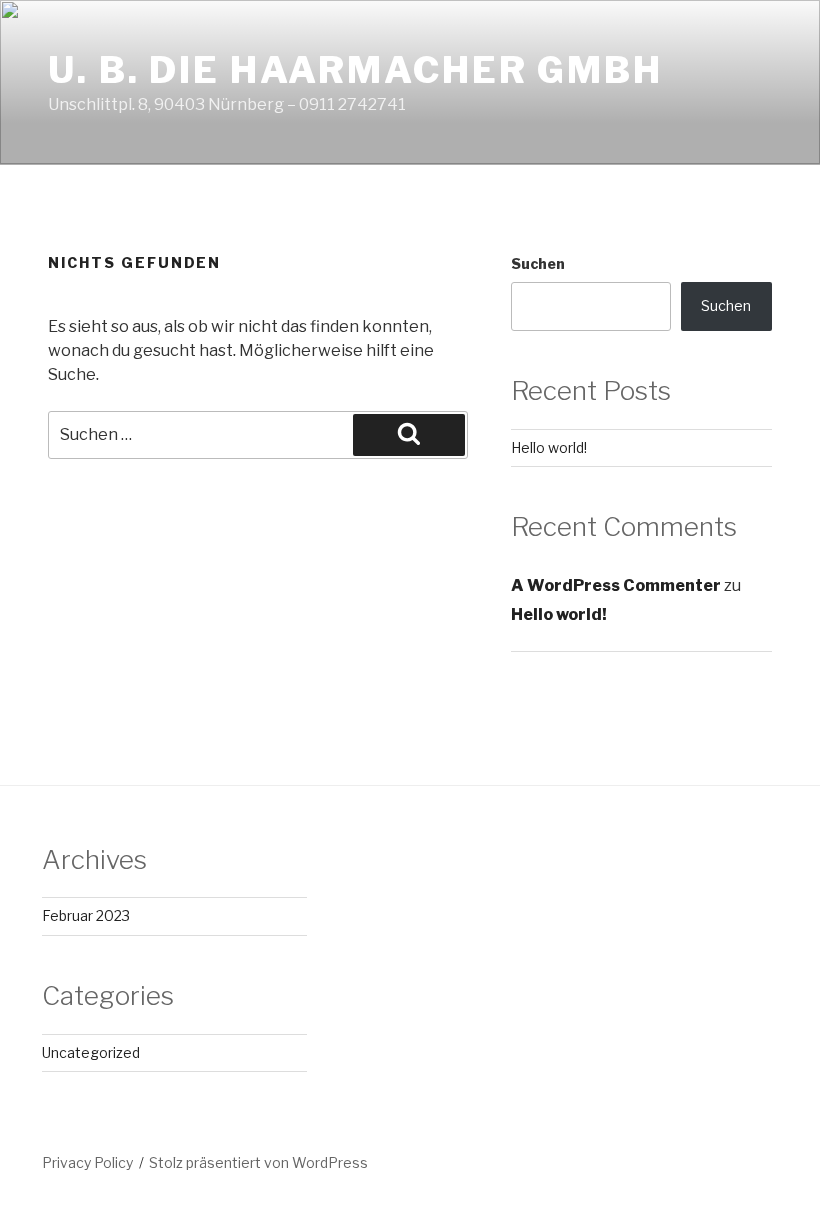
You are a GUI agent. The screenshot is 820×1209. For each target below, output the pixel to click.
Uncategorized (91, 1052)
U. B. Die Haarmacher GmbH (355, 70)
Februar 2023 (86, 915)
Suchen (538, 263)
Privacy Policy (87, 1162)
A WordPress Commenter (616, 585)
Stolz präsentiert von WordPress (258, 1162)
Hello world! (549, 447)
